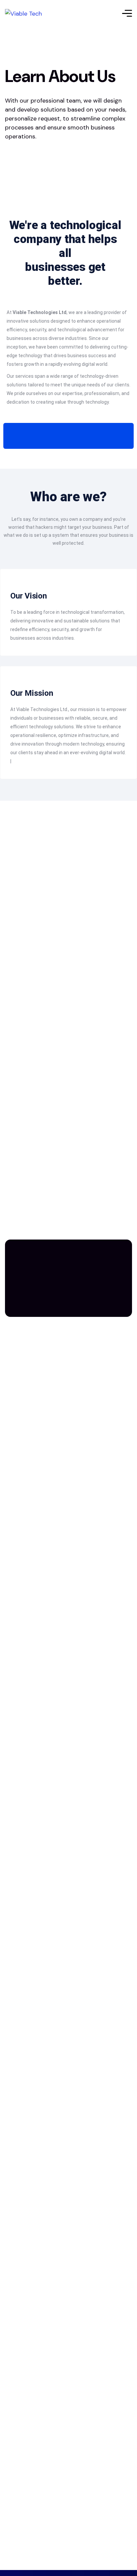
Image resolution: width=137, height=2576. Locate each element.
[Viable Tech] (23, 13)
